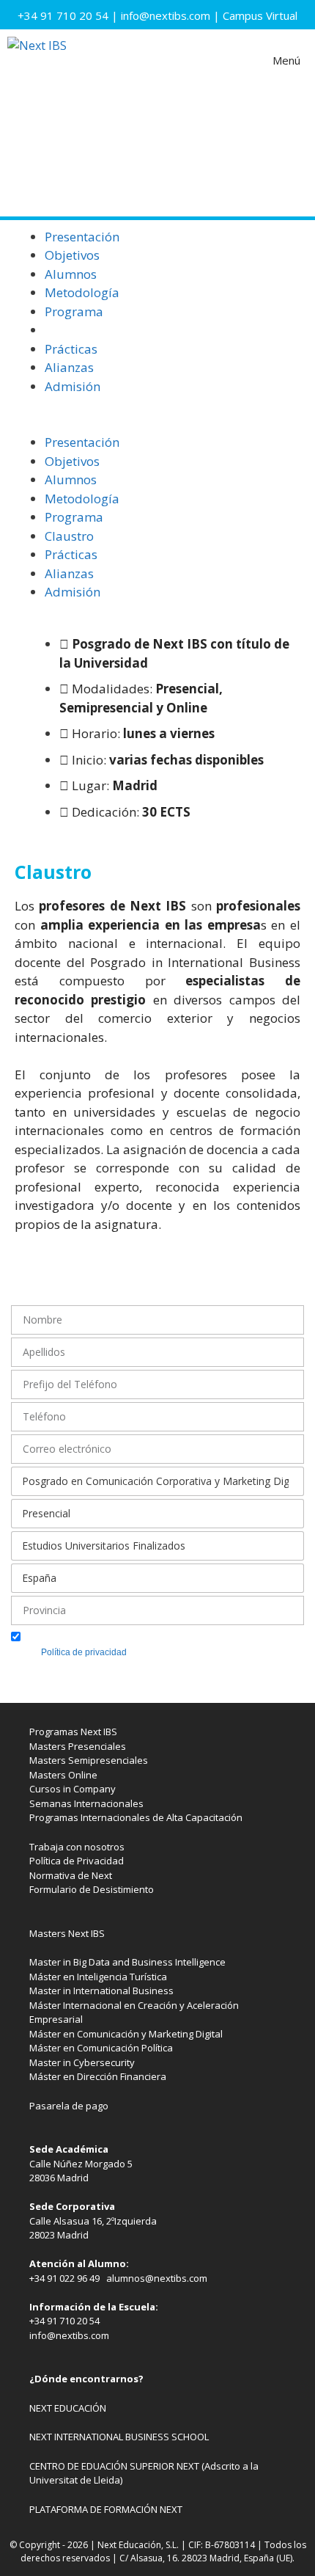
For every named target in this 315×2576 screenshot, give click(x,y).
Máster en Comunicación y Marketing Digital (126, 2034)
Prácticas (71, 349)
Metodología (82, 292)
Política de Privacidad (77, 1861)
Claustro (69, 330)
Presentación (82, 237)
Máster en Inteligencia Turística (98, 1977)
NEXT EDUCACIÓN (68, 2408)
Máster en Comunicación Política (101, 2048)
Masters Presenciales (78, 1746)
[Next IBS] (37, 61)
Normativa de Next (71, 1875)
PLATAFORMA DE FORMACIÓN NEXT (106, 2509)
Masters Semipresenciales (89, 1760)
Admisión (73, 386)
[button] (157, 424)
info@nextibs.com (166, 15)
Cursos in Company (73, 1789)
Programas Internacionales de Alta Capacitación (136, 1817)
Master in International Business (101, 1991)
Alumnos (71, 274)
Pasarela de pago (69, 2106)
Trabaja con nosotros (77, 1847)
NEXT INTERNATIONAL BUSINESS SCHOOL (119, 2437)
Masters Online (63, 1775)
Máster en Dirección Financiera (98, 2076)
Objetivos (72, 255)
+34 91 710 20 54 (63, 15)
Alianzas (69, 367)
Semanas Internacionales (86, 1803)
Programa (74, 311)
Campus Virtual (260, 15)
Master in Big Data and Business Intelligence (127, 1962)
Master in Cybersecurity (82, 2062)
